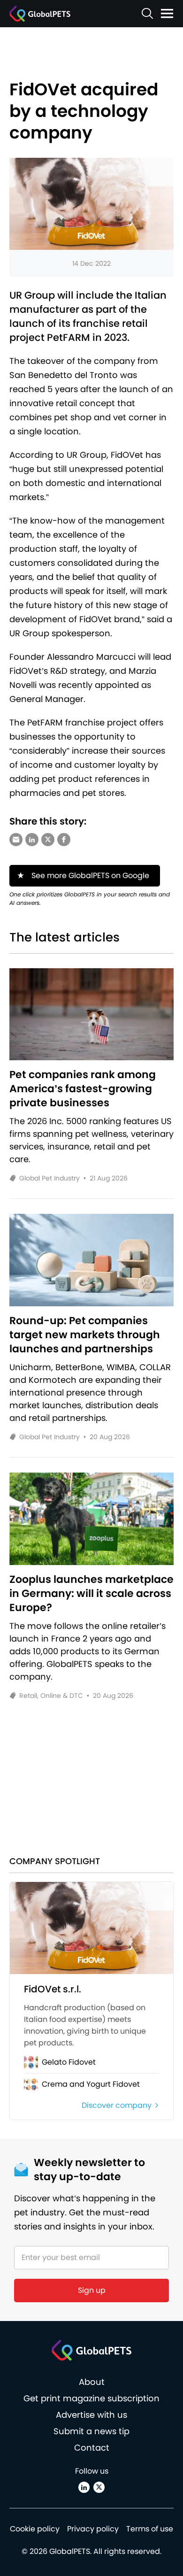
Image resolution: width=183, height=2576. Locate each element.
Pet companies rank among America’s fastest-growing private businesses (83, 1089)
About (92, 2382)
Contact (92, 2448)
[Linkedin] (84, 2487)
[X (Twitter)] (99, 2487)
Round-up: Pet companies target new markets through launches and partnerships (85, 1335)
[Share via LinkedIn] (32, 840)
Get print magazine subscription (91, 2398)
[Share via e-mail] (16, 840)
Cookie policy (35, 2529)
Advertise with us (91, 2415)
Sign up (92, 2290)
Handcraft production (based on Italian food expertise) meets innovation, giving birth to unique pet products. (85, 2025)
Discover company (117, 2105)
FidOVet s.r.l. (53, 1989)
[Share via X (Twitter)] (48, 840)
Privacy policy (93, 2529)
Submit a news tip (91, 2431)
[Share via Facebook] (64, 840)
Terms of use (150, 2529)
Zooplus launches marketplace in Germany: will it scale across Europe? (91, 1594)
